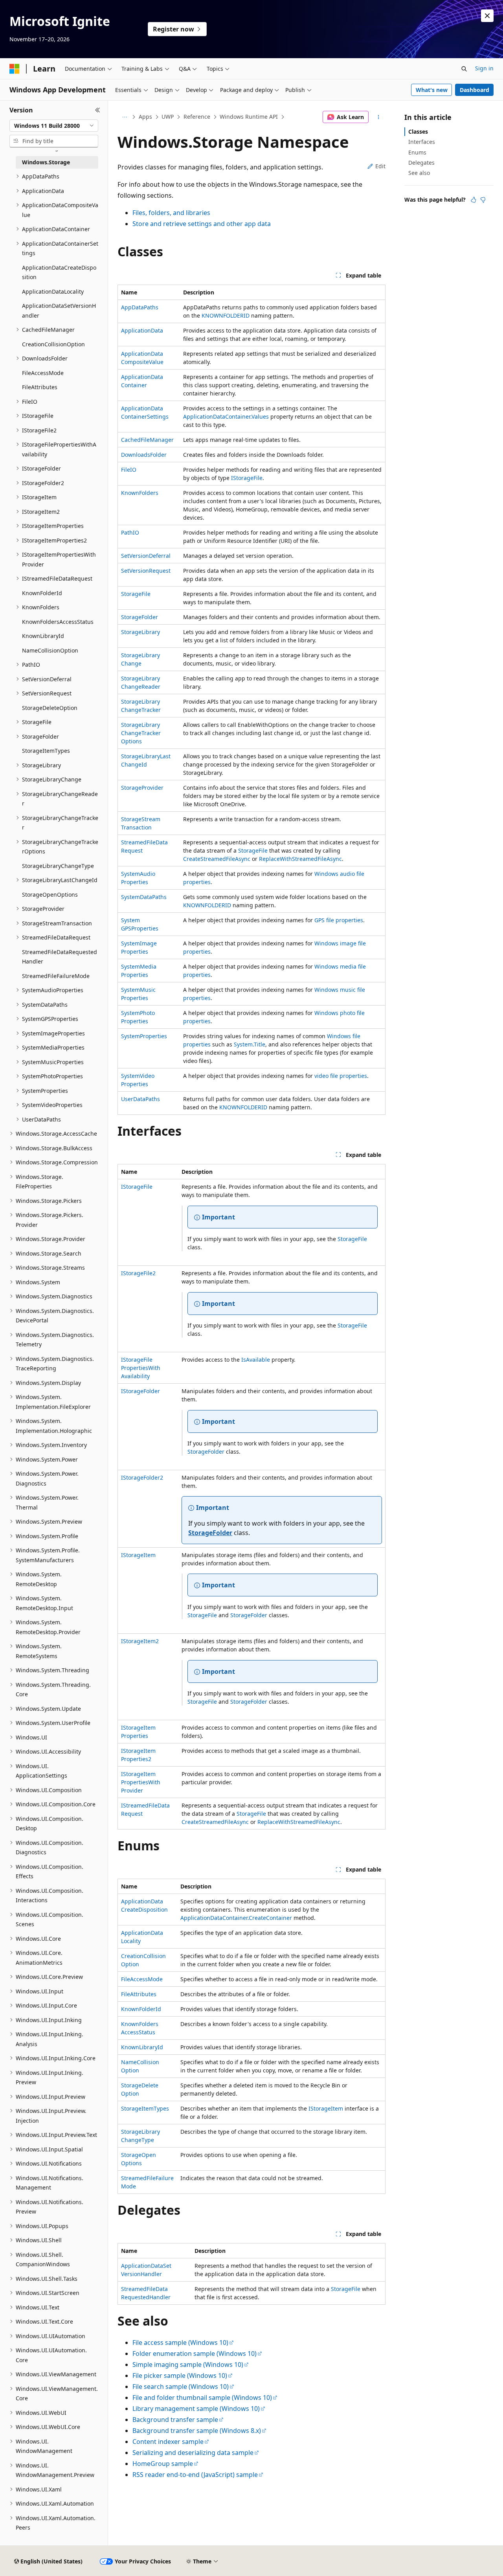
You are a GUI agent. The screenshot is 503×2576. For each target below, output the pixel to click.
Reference (197, 117)
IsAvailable (256, 1360)
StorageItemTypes (145, 2108)
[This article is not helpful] (483, 200)
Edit (380, 166)
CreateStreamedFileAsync (217, 859)
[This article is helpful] (474, 200)
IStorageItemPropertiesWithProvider (141, 1782)
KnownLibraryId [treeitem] (43, 636)
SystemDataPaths (144, 897)
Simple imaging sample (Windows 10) (188, 2365)
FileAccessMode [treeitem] (43, 373)
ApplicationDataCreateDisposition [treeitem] (59, 272)
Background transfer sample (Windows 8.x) (197, 2431)
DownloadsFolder (144, 455)
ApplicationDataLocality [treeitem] (53, 291)
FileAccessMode (142, 1979)
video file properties (341, 1076)
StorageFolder (140, 617)
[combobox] (54, 126)
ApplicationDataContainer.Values (226, 416)
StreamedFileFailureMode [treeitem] (56, 976)
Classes (418, 131)
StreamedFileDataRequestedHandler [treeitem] (60, 957)
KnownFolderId (141, 2009)
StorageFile (136, 594)
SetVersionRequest (146, 571)
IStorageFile (247, 478)
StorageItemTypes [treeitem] (46, 751)
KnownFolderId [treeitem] (42, 593)
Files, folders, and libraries (171, 213)
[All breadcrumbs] (124, 117)
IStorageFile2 (138, 1273)
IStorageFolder (140, 1391)
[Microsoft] (15, 69)
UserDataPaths (140, 1099)
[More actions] (379, 117)
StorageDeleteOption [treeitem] (50, 708)
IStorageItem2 (140, 1641)
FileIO (129, 470)
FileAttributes (139, 1994)
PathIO (130, 532)
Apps (145, 117)
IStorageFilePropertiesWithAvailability (141, 1368)
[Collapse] (98, 110)
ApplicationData (142, 330)
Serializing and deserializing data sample (193, 2453)
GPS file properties (339, 920)
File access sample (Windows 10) (180, 2342)
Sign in (484, 68)
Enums (417, 152)
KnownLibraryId (142, 2047)
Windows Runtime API (249, 117)
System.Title (250, 1044)
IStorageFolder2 (142, 1477)
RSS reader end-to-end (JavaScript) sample (195, 2475)
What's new (432, 90)
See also (419, 173)
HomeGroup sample (163, 2464)
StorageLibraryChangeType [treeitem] (58, 866)
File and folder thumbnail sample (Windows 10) (202, 2398)
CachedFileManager (147, 440)
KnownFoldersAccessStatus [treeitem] (58, 622)
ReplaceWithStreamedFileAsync (300, 859)
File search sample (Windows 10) (181, 2387)
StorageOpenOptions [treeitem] (50, 895)
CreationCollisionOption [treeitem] (53, 344)
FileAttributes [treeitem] (40, 387)
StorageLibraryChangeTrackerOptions (141, 733)
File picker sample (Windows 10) (180, 2376)
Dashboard (475, 90)
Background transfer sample (175, 2420)
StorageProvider (142, 788)
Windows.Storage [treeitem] (46, 162)
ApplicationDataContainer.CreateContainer (236, 1918)
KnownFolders (140, 493)
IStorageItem (138, 1555)
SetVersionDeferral (146, 556)
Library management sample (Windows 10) (196, 2409)
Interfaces (422, 142)
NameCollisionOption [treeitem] (50, 650)
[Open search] (464, 69)
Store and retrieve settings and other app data (202, 224)
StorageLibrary (140, 632)
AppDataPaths (140, 307)
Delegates (421, 163)
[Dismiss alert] (487, 16)
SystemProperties (144, 1036)
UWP (168, 117)
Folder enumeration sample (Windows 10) (195, 2354)
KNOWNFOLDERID (226, 315)
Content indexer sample (168, 2442)
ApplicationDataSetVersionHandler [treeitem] (59, 311)
